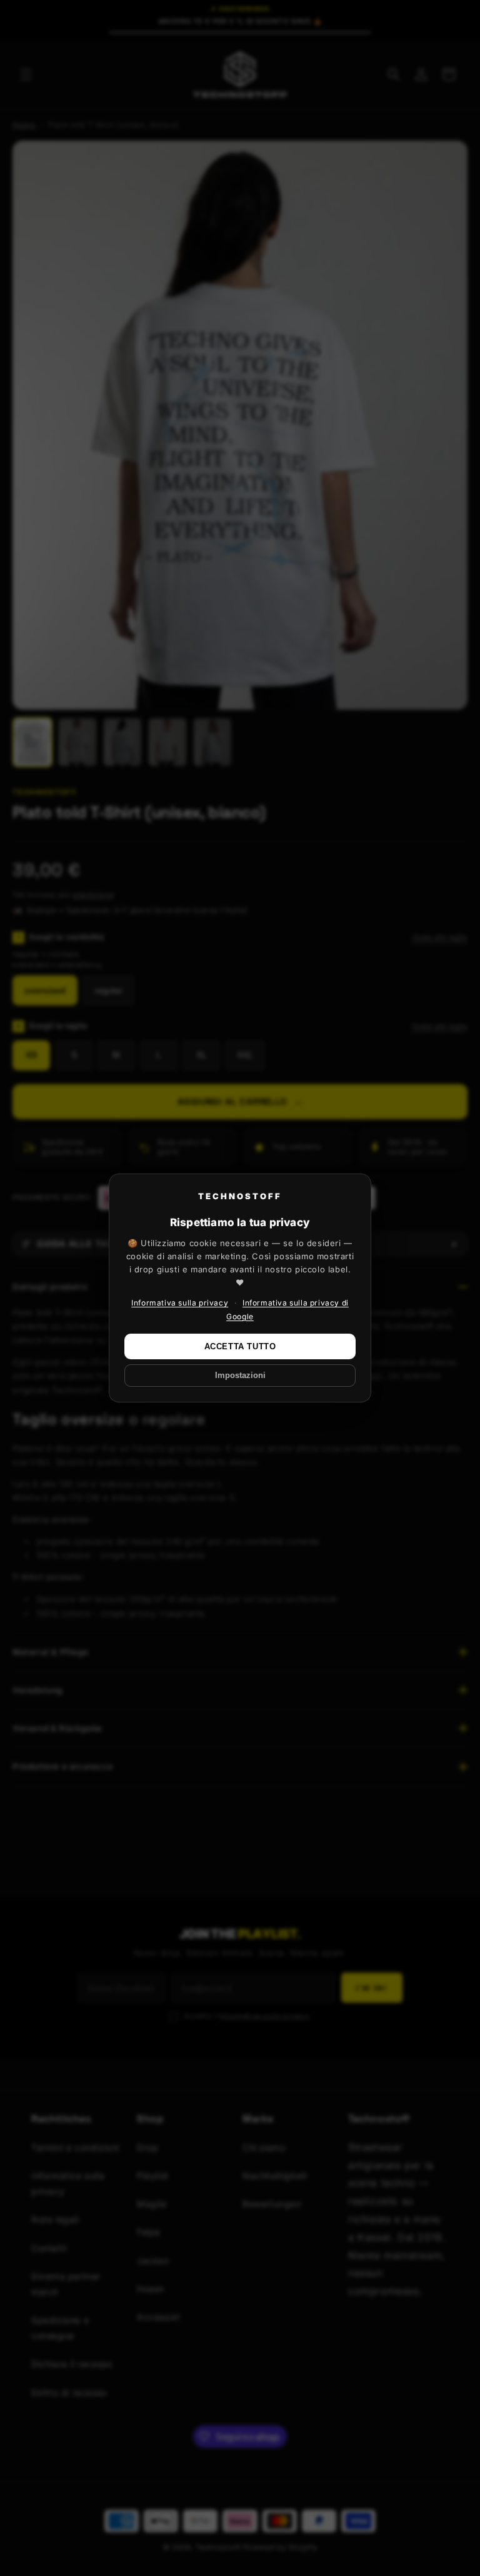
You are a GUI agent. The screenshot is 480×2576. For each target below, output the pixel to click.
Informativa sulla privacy (180, 1303)
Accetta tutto (240, 1346)
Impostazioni (240, 1376)
